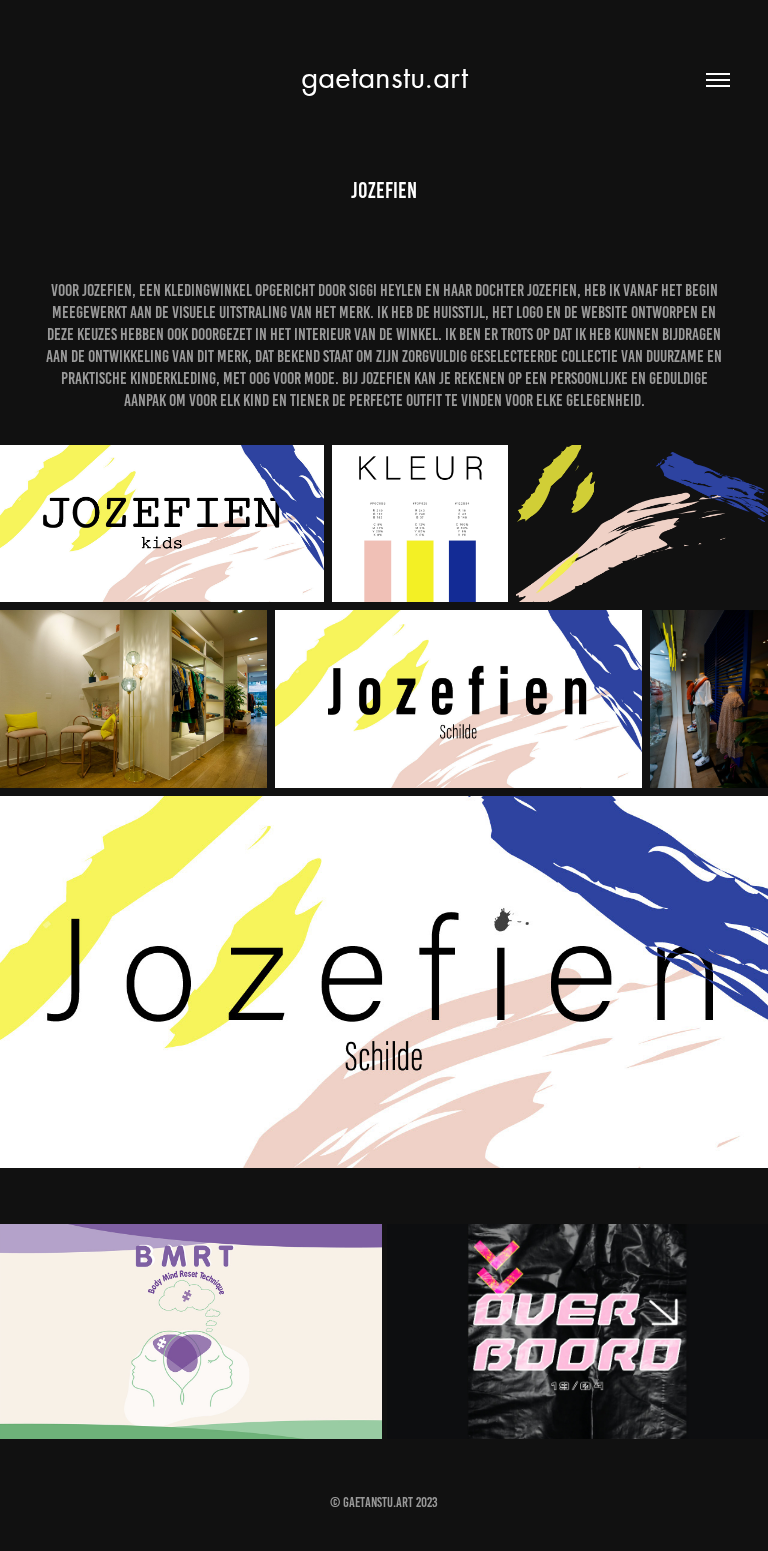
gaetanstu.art (384, 76)
